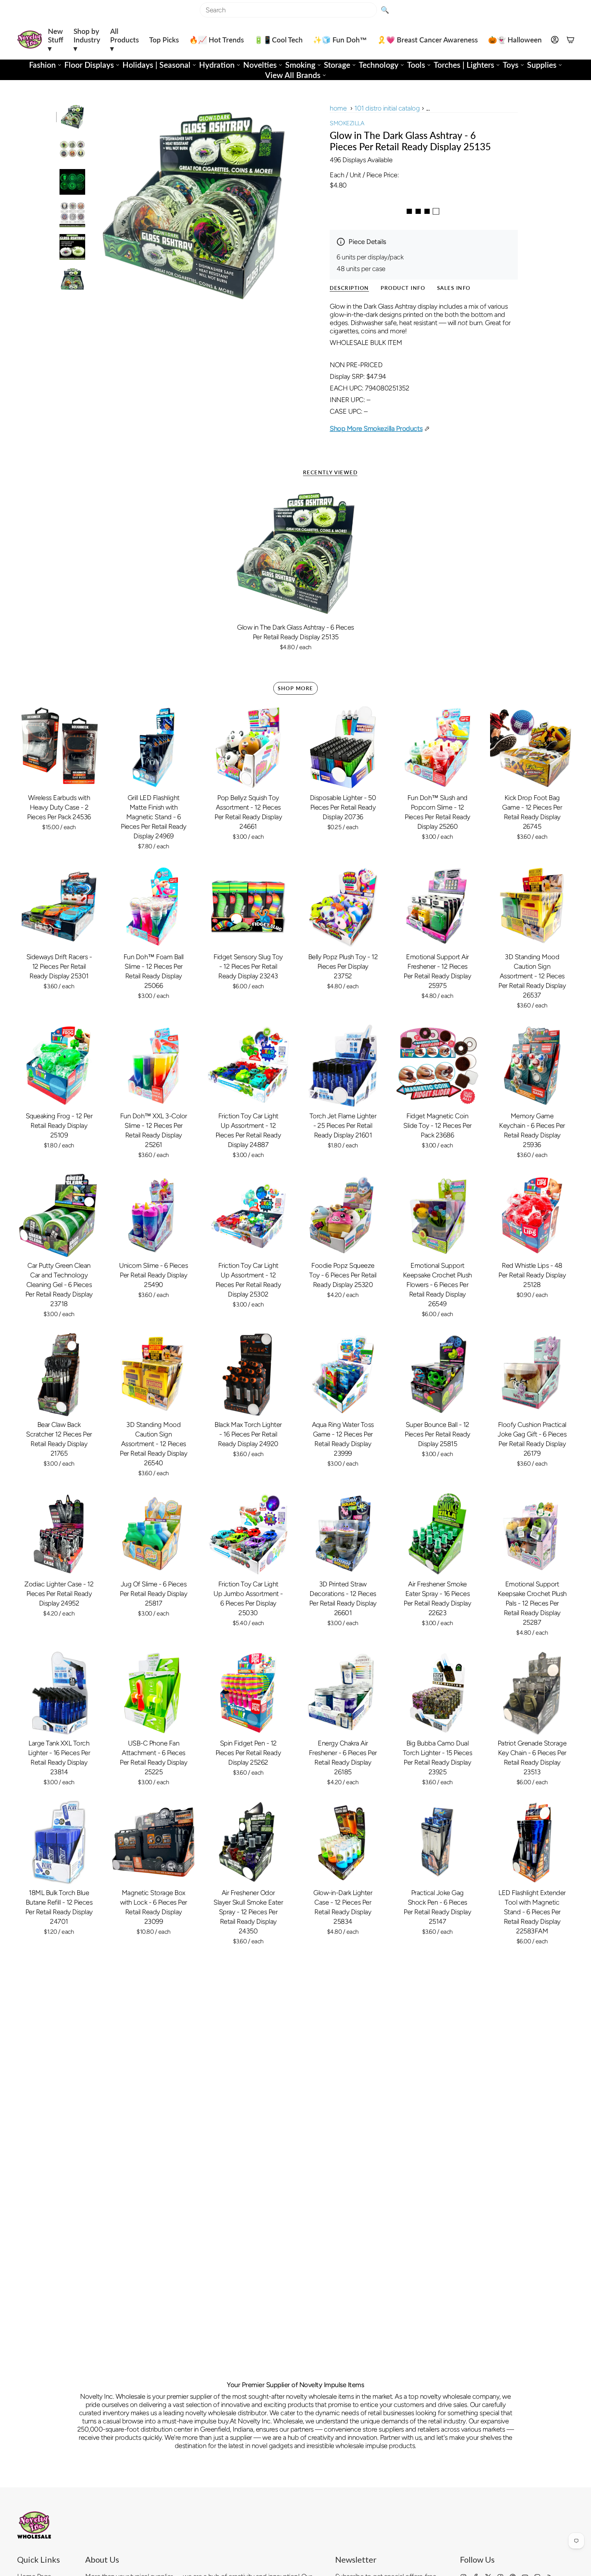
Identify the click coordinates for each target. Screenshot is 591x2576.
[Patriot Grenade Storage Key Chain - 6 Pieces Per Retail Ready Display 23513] (532, 1693)
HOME (338, 108)
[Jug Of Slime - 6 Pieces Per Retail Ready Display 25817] (154, 1534)
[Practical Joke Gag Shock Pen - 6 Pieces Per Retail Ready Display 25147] (438, 1843)
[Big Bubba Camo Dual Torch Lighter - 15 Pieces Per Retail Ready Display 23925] (438, 1693)
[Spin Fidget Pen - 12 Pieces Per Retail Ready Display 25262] (248, 1693)
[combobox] (288, 10)
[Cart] (570, 40)
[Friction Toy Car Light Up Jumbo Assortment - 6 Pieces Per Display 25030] (248, 1534)
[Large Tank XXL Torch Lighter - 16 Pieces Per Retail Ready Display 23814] (59, 1693)
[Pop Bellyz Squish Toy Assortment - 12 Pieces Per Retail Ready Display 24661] (248, 748)
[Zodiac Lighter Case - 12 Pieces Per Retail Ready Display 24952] (59, 1534)
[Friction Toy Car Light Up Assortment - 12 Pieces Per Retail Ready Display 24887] (248, 1066)
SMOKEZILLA (347, 123)
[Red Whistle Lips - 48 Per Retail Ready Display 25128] (532, 1216)
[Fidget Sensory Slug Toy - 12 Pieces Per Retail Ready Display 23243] (248, 907)
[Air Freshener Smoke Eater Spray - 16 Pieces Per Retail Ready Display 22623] (438, 1534)
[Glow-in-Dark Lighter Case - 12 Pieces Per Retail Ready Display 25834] (343, 1843)
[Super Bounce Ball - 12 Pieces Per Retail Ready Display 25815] (438, 1375)
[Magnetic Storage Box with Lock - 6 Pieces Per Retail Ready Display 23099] (154, 1843)
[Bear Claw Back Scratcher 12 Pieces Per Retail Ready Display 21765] (59, 1375)
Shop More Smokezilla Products (376, 428)
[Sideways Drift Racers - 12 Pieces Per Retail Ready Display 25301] (59, 907)
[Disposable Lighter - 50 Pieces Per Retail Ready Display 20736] (343, 748)
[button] (56, 40)
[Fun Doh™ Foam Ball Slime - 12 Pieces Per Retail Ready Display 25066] (154, 907)
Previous (92, 206)
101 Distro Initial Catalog (387, 108)
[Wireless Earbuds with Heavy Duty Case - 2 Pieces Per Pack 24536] (59, 748)
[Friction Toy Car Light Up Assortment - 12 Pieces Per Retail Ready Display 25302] (248, 1216)
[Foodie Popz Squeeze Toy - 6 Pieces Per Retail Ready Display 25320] (343, 1216)
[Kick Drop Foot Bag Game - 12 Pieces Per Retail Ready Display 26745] (532, 748)
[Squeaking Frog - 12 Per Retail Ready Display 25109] (59, 1066)
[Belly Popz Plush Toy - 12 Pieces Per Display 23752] (343, 907)
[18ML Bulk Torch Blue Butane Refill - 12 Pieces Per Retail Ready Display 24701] (59, 1843)
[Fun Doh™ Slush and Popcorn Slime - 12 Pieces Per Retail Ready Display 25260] (438, 748)
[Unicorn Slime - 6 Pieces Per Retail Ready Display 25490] (154, 1216)
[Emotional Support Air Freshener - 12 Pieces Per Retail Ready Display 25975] (438, 907)
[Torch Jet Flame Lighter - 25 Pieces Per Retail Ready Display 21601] (343, 1066)
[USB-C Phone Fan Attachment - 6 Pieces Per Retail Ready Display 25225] (154, 1693)
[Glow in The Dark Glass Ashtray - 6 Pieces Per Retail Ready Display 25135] (296, 553)
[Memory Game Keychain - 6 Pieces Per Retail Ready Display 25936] (532, 1066)
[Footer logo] (34, 2525)
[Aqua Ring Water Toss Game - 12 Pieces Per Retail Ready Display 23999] (343, 1375)
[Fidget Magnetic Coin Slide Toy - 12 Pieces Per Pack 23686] (438, 1066)
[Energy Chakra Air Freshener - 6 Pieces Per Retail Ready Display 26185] (343, 1693)
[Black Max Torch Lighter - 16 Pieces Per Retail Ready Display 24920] (248, 1375)
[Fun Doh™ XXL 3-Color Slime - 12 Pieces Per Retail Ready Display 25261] (154, 1066)
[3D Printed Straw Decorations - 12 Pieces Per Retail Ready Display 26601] (343, 1534)
